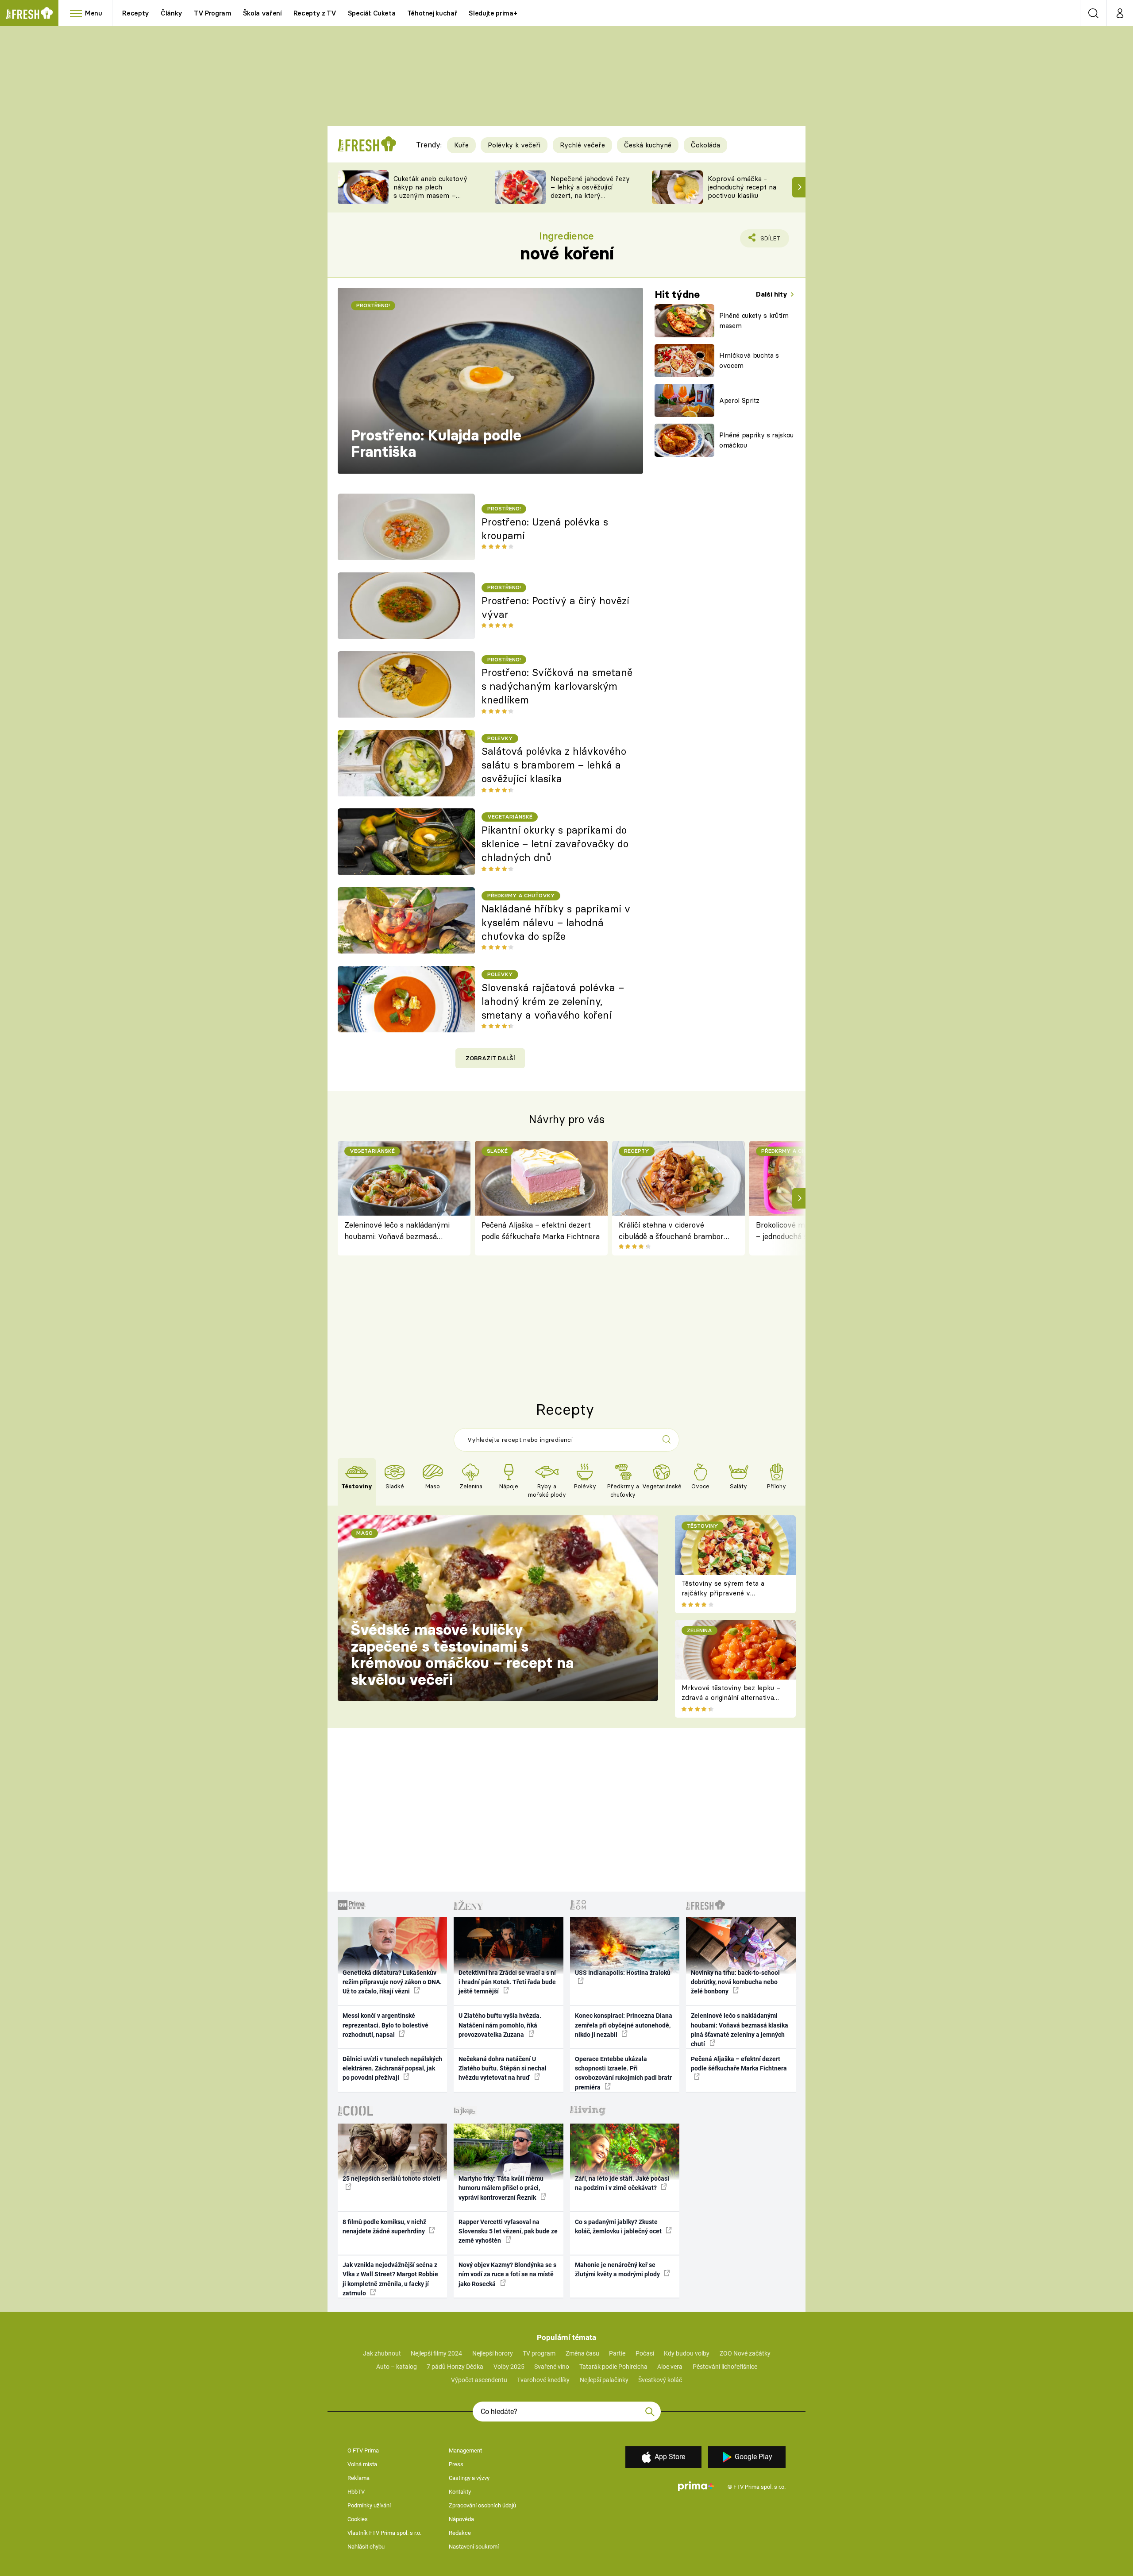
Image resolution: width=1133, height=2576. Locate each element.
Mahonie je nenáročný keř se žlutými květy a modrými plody (618, 2269)
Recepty (136, 13)
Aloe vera (670, 2367)
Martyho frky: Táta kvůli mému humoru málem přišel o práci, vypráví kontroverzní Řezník (501, 2188)
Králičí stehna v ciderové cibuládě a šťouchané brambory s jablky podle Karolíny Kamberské (673, 1231)
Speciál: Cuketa (372, 13)
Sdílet (769, 241)
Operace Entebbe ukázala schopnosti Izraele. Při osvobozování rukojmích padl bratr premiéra (623, 2073)
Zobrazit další (490, 1058)
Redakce (460, 2533)
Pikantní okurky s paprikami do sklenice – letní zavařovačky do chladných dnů (555, 844)
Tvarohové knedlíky (543, 2380)
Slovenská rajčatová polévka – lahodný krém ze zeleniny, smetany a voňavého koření (553, 1001)
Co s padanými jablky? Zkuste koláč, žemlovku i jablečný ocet (619, 2226)
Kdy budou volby (687, 2353)
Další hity (773, 294)
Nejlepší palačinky (604, 2380)
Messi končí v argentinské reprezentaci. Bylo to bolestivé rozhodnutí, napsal (385, 2025)
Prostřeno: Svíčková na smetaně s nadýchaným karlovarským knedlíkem (557, 686)
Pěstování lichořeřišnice (725, 2367)
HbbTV (356, 2492)
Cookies (358, 2519)
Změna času (582, 2353)
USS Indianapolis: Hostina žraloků (623, 1973)
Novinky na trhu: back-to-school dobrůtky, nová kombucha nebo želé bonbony (735, 1982)
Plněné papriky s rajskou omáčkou (756, 440)
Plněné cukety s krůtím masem (754, 321)
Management (465, 2450)
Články (171, 13)
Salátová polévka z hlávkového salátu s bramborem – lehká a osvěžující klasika (554, 765)
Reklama (358, 2478)
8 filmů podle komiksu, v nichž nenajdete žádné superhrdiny (384, 2226)
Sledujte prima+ (493, 13)
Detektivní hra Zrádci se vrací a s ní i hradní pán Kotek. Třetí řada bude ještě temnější (507, 1982)
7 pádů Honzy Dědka (455, 2367)
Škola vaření (262, 13)
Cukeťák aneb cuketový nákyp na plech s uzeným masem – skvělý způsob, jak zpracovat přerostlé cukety (430, 199)
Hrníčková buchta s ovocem (749, 360)
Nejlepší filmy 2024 (436, 2353)
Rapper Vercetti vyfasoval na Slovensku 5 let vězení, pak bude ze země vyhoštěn (508, 2231)
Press (456, 2464)
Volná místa (362, 2464)
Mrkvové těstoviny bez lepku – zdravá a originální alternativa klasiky (731, 1698)
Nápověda (461, 2519)
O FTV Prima (363, 2450)
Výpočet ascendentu (479, 2380)
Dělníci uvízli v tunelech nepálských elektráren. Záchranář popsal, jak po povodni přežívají (392, 2068)
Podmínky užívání (369, 2505)
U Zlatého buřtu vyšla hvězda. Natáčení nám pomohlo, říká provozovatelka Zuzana (500, 2025)
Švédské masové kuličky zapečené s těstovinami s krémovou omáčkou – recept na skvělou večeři (462, 1655)
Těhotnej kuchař (432, 13)
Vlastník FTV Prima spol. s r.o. (384, 2533)
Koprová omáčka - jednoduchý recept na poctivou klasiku (742, 187)
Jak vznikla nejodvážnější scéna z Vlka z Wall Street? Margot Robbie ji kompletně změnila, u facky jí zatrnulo (390, 2279)
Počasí (645, 2353)
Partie (617, 2353)
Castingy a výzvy (469, 2478)
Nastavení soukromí (474, 2547)
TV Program (212, 13)
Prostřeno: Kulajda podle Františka (436, 444)
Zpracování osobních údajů (482, 2505)
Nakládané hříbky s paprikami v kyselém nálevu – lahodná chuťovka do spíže (556, 923)
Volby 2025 (509, 2367)
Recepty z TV (315, 13)
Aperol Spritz (739, 400)
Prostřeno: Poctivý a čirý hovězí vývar (555, 608)
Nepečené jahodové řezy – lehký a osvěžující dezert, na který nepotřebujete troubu (590, 191)
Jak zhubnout (382, 2353)
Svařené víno (552, 2367)
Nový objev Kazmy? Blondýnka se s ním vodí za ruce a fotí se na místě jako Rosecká (507, 2274)
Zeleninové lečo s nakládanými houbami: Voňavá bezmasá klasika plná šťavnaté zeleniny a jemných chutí (399, 1231)
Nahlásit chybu (366, 2547)
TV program (539, 2353)
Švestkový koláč (660, 2380)
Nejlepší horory (493, 2353)
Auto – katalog (397, 2367)
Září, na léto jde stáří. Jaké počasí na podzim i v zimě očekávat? (622, 2183)
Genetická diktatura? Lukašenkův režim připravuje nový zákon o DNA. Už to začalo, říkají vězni (392, 1982)
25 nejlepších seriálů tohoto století (391, 2178)
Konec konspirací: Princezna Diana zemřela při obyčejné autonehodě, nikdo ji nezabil (624, 2025)
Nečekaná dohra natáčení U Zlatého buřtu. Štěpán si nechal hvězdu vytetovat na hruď (503, 2068)
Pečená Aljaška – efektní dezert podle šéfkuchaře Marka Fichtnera (541, 1230)
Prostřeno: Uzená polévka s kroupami (545, 529)
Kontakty (460, 2492)
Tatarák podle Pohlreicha (613, 2367)
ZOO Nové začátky (745, 2353)
